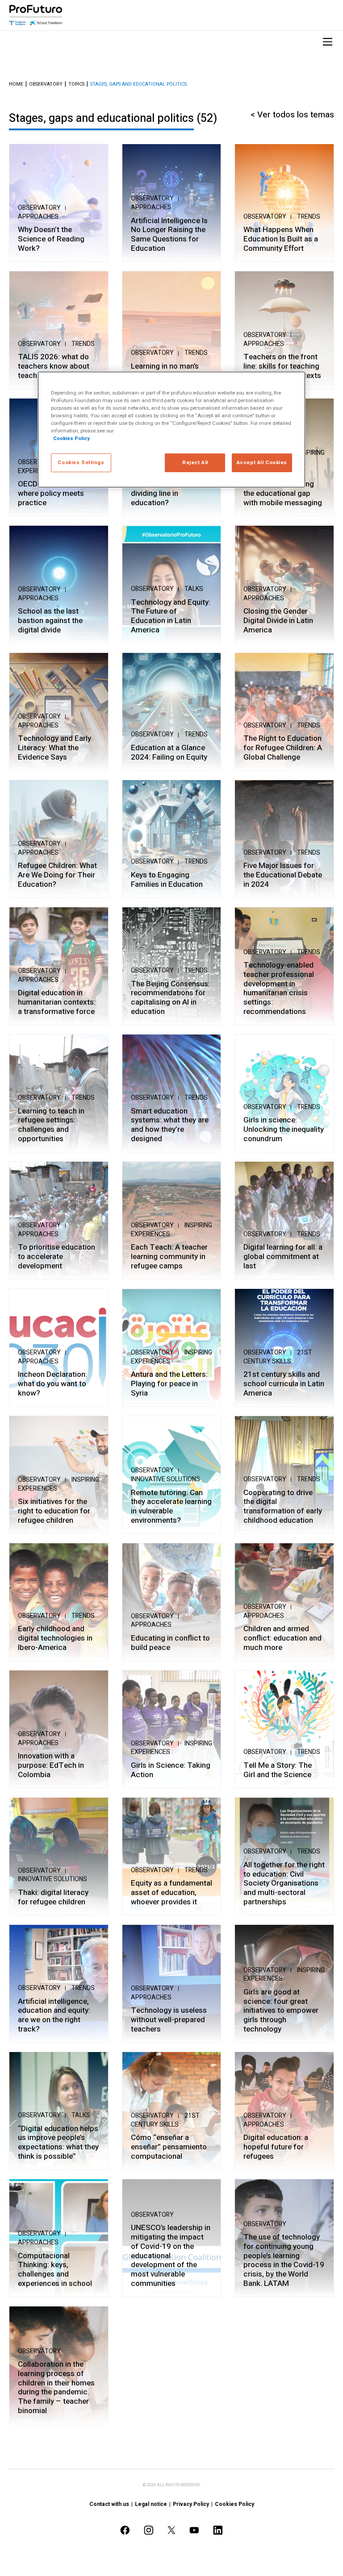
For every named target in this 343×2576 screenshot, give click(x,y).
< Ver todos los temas (292, 115)
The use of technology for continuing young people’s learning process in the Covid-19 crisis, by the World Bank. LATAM (284, 2260)
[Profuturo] (36, 15)
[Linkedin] (218, 2530)
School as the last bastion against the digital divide (50, 621)
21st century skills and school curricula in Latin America (284, 1384)
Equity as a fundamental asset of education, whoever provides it (171, 1893)
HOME (16, 85)
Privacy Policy (191, 2504)
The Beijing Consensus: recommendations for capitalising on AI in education (170, 998)
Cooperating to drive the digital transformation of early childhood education (283, 1507)
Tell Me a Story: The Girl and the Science (278, 1770)
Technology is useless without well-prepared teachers (169, 2020)
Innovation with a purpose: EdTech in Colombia (51, 1766)
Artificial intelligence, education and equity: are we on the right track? (54, 2016)
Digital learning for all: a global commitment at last (283, 1257)
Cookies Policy (234, 2504)
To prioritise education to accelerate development (56, 1257)
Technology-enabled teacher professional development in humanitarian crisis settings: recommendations (279, 989)
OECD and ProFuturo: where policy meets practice (54, 494)
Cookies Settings (81, 463)
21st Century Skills (278, 1357)
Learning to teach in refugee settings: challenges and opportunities (51, 1125)
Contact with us (109, 2504)
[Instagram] (149, 2530)
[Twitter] (171, 2530)
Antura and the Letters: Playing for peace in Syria (169, 1384)
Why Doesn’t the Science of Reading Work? (51, 239)
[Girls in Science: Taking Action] (172, 1729)
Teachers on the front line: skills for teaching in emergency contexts (282, 366)
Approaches (38, 217)
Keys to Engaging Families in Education (167, 880)
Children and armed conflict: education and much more (282, 1638)
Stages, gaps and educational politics (138, 85)
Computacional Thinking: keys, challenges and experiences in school (55, 2270)
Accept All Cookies (262, 463)
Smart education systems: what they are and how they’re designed (170, 1125)
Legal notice (151, 2504)
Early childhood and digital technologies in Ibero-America (55, 1638)
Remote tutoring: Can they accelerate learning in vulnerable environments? (171, 1507)
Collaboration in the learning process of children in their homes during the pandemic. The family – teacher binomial (56, 2388)
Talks (194, 589)
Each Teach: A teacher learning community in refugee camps (169, 1257)
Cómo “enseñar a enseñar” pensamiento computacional (169, 2147)
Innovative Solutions (165, 1479)
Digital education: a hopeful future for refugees (276, 2147)
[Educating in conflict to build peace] (172, 1602)
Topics (76, 85)
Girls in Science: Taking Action (171, 1770)
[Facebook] (125, 2530)
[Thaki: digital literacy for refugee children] (59, 1856)
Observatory (46, 85)
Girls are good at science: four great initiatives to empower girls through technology (281, 2011)
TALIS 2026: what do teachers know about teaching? (54, 366)
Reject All (195, 463)
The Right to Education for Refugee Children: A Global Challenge (283, 748)
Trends (309, 217)
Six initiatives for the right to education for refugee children (54, 1511)
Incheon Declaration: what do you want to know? (52, 1384)
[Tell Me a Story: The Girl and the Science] (284, 1729)
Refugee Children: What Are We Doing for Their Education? (57, 875)
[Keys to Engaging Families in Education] (172, 839)
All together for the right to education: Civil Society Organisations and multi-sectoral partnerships (284, 1884)
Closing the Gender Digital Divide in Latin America (278, 621)
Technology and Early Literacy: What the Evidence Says (54, 748)
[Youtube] (194, 2530)
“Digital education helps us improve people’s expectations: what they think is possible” (58, 2143)
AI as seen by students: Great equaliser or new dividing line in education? (170, 489)
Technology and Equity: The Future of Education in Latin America (171, 617)
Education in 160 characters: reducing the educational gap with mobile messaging (283, 489)
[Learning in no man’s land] (172, 330)
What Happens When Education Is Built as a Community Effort (281, 239)
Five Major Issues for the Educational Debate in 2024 (283, 875)
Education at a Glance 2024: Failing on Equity (169, 753)
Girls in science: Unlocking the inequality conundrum (284, 1130)
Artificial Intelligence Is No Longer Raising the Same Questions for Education (169, 235)
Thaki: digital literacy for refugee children (53, 1897)
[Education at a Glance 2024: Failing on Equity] (172, 712)
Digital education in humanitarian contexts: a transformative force (57, 1002)
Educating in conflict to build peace (170, 1643)
